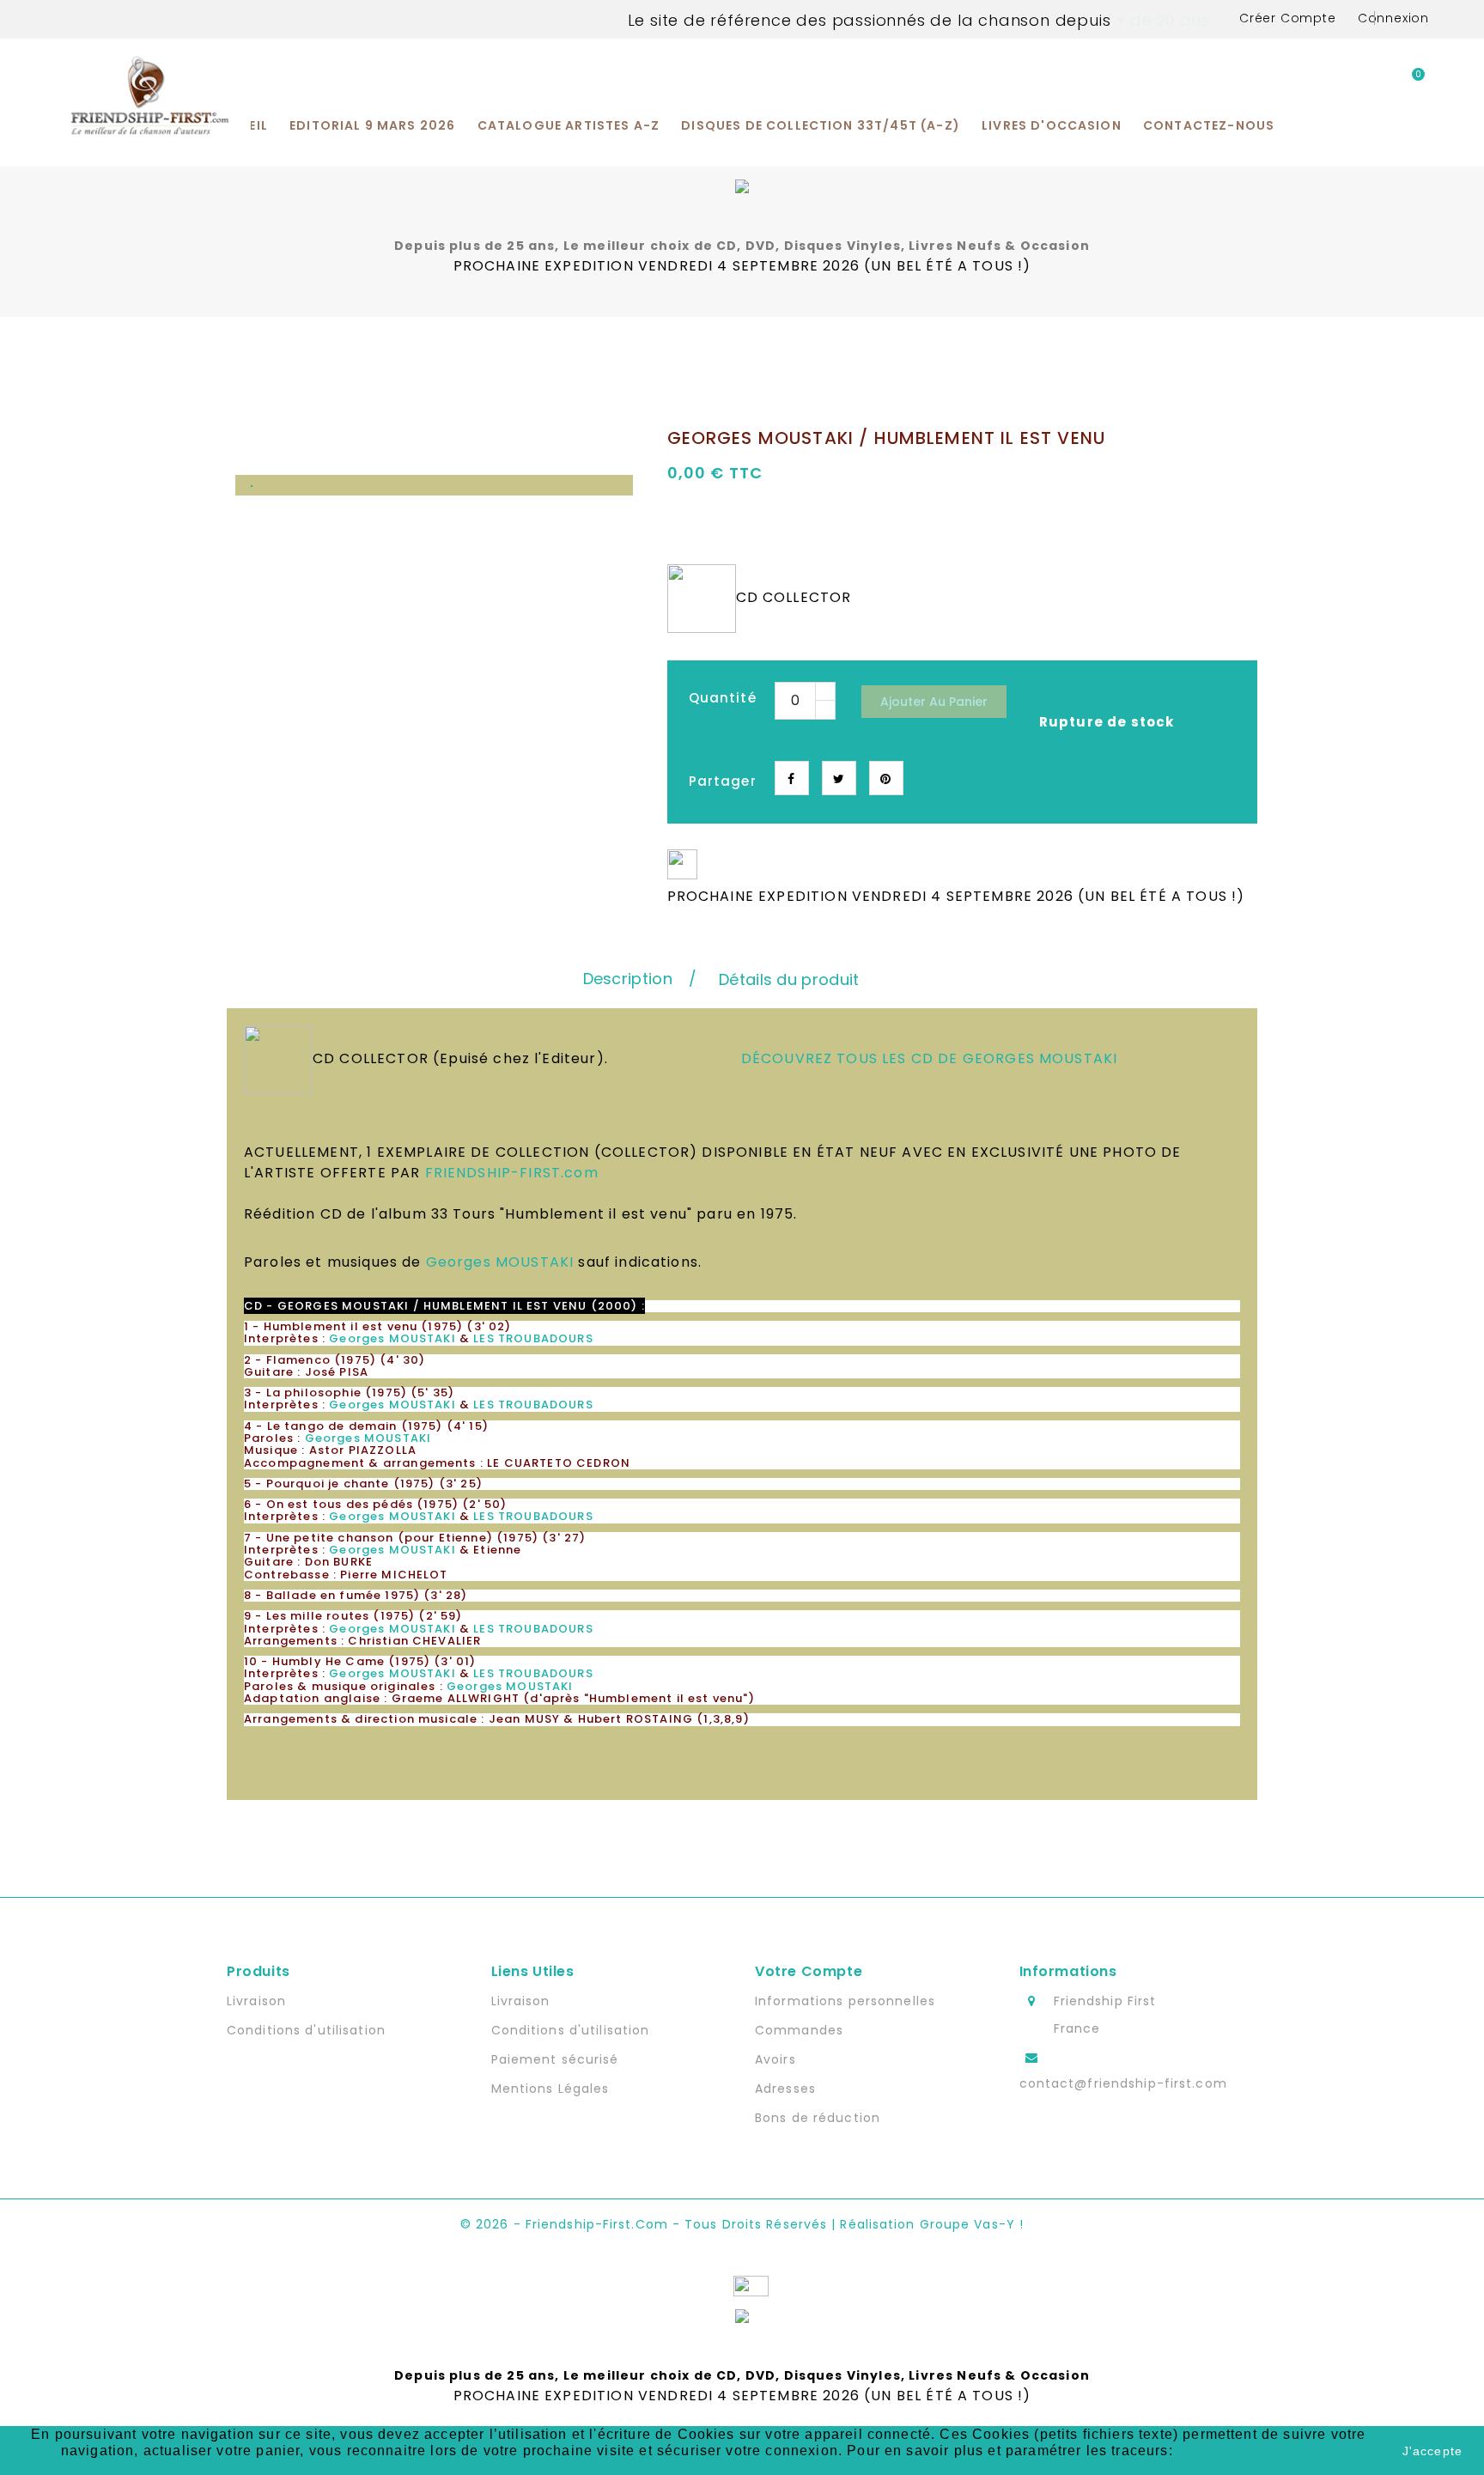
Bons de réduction (818, 2118)
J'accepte (1432, 2451)
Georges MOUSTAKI (500, 1262)
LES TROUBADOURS (533, 1338)
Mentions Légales (550, 2089)
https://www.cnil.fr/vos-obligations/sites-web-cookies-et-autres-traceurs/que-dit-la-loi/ (908, 2458)
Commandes (799, 2030)
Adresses (785, 2089)
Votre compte (809, 1971)
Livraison (256, 2001)
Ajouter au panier (934, 702)
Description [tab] (628, 979)
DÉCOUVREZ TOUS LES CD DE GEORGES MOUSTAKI (930, 1058)
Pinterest (886, 778)
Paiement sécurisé (555, 2059)
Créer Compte (1288, 18)
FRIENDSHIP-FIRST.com (512, 1173)
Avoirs (775, 2059)
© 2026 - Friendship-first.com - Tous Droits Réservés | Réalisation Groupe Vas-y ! (742, 2224)
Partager (792, 778)
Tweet (839, 778)
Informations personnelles (845, 2001)
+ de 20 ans (1160, 20)
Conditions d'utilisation (306, 2030)
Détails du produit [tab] (789, 979)
